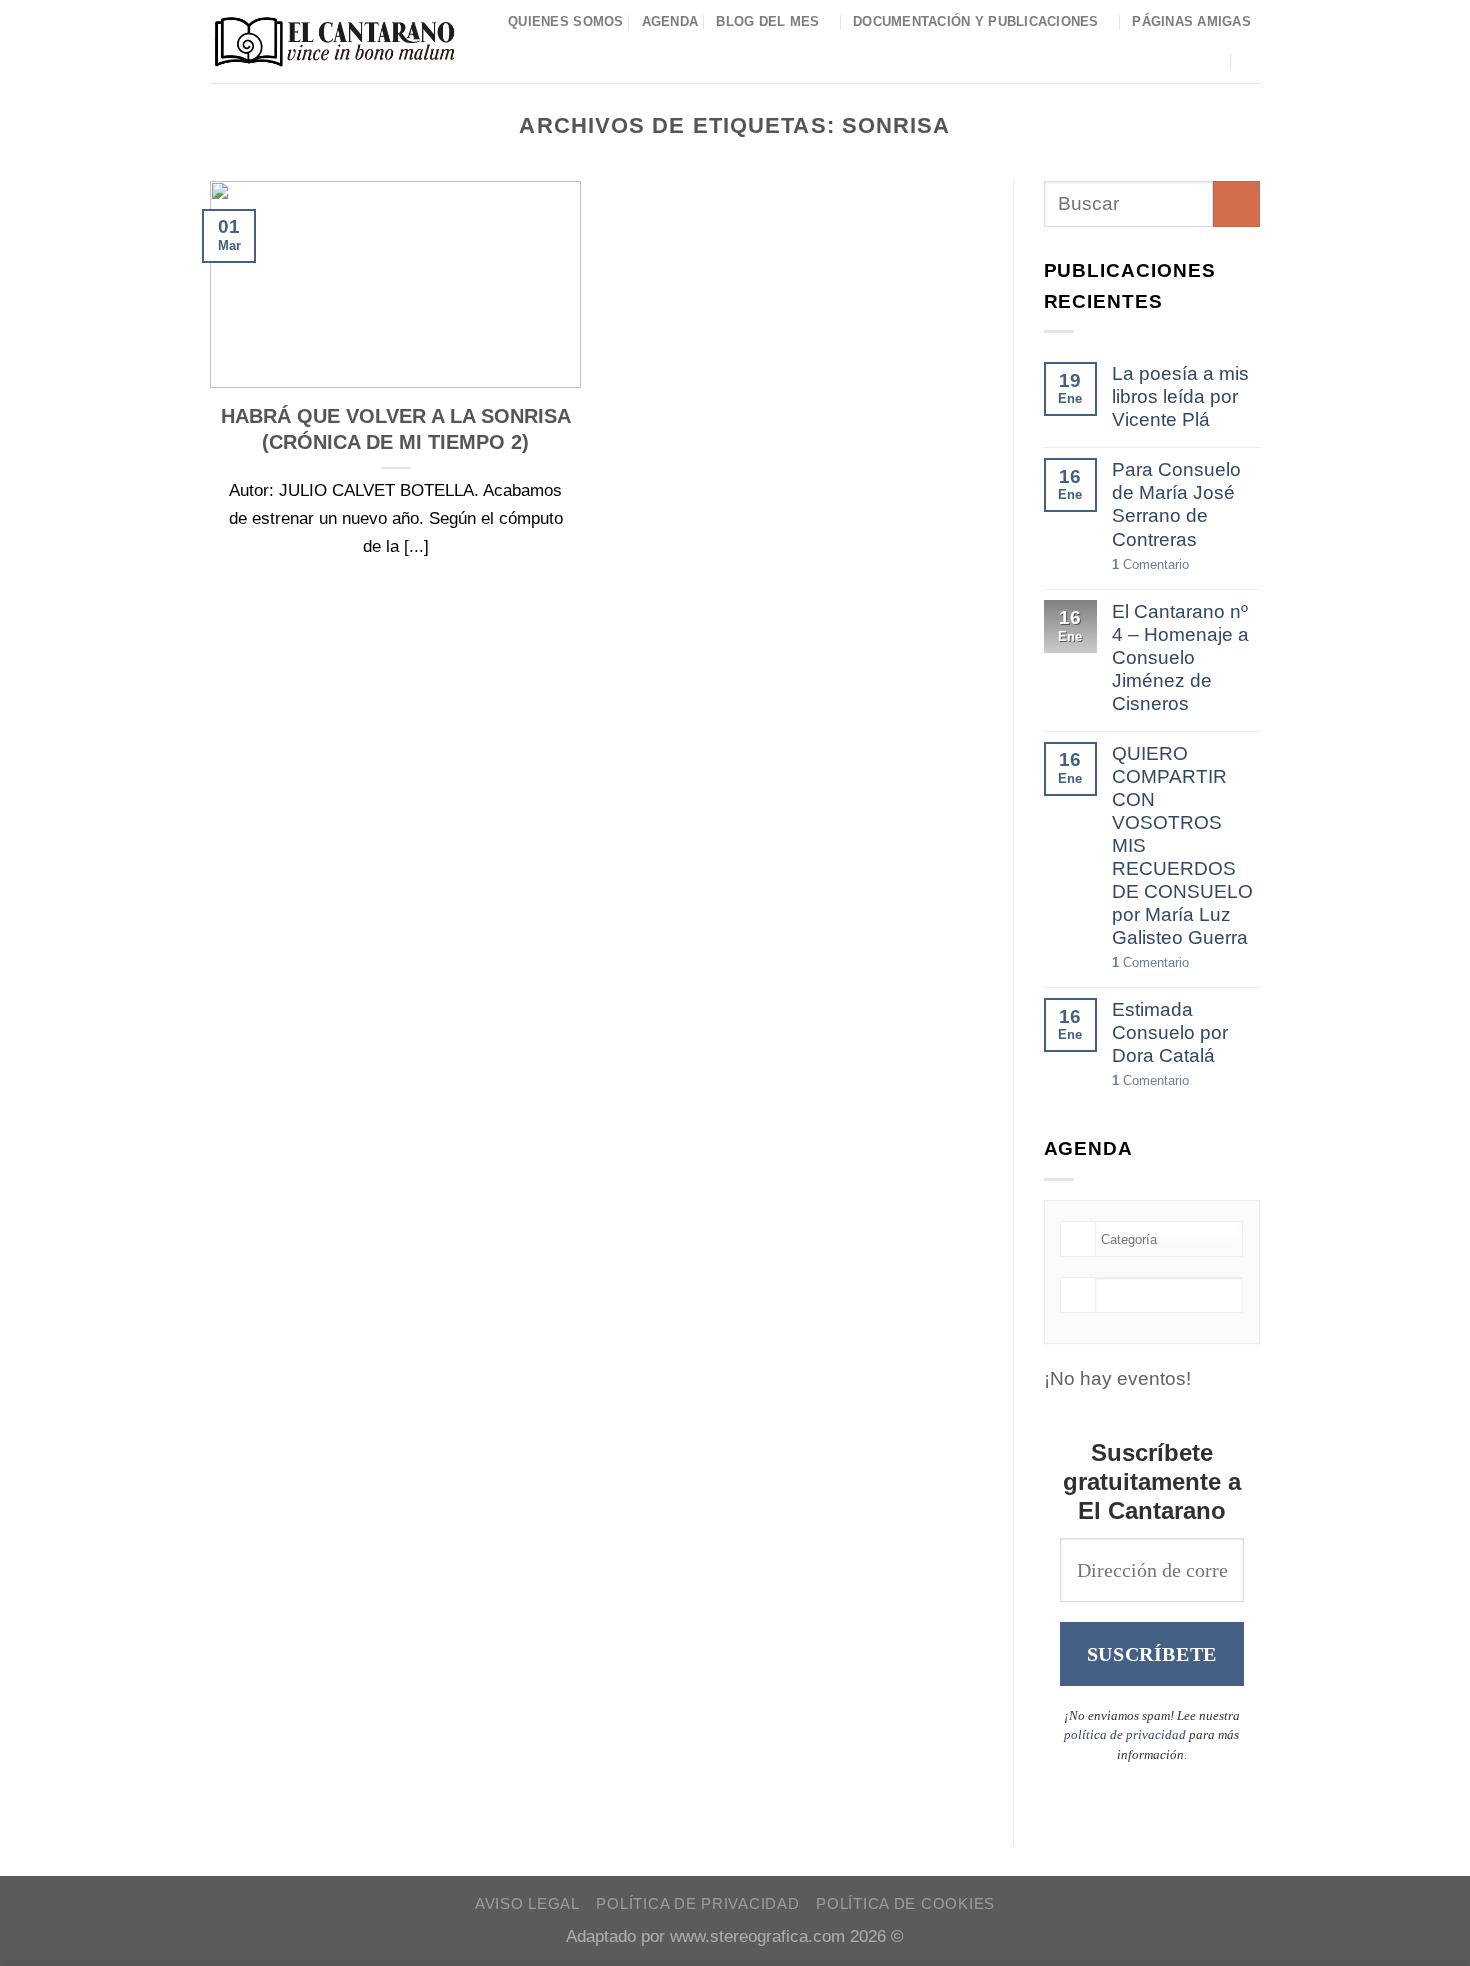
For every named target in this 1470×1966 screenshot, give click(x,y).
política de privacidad (1125, 1734)
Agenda (670, 21)
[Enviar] (1236, 204)
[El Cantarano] (334, 41)
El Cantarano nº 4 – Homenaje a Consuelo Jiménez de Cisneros (1180, 657)
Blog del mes (767, 21)
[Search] (1252, 60)
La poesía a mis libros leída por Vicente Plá (1180, 396)
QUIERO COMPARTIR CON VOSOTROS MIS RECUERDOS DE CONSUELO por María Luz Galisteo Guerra (1182, 845)
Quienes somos (566, 21)
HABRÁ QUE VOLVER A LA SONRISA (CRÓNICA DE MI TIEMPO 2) (396, 429)
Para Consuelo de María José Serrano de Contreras (1176, 504)
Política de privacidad (697, 1904)
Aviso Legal (527, 1904)
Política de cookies (905, 1904)
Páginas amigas (1191, 21)
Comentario (1150, 564)
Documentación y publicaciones (976, 21)
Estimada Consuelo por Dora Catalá (1170, 1032)
